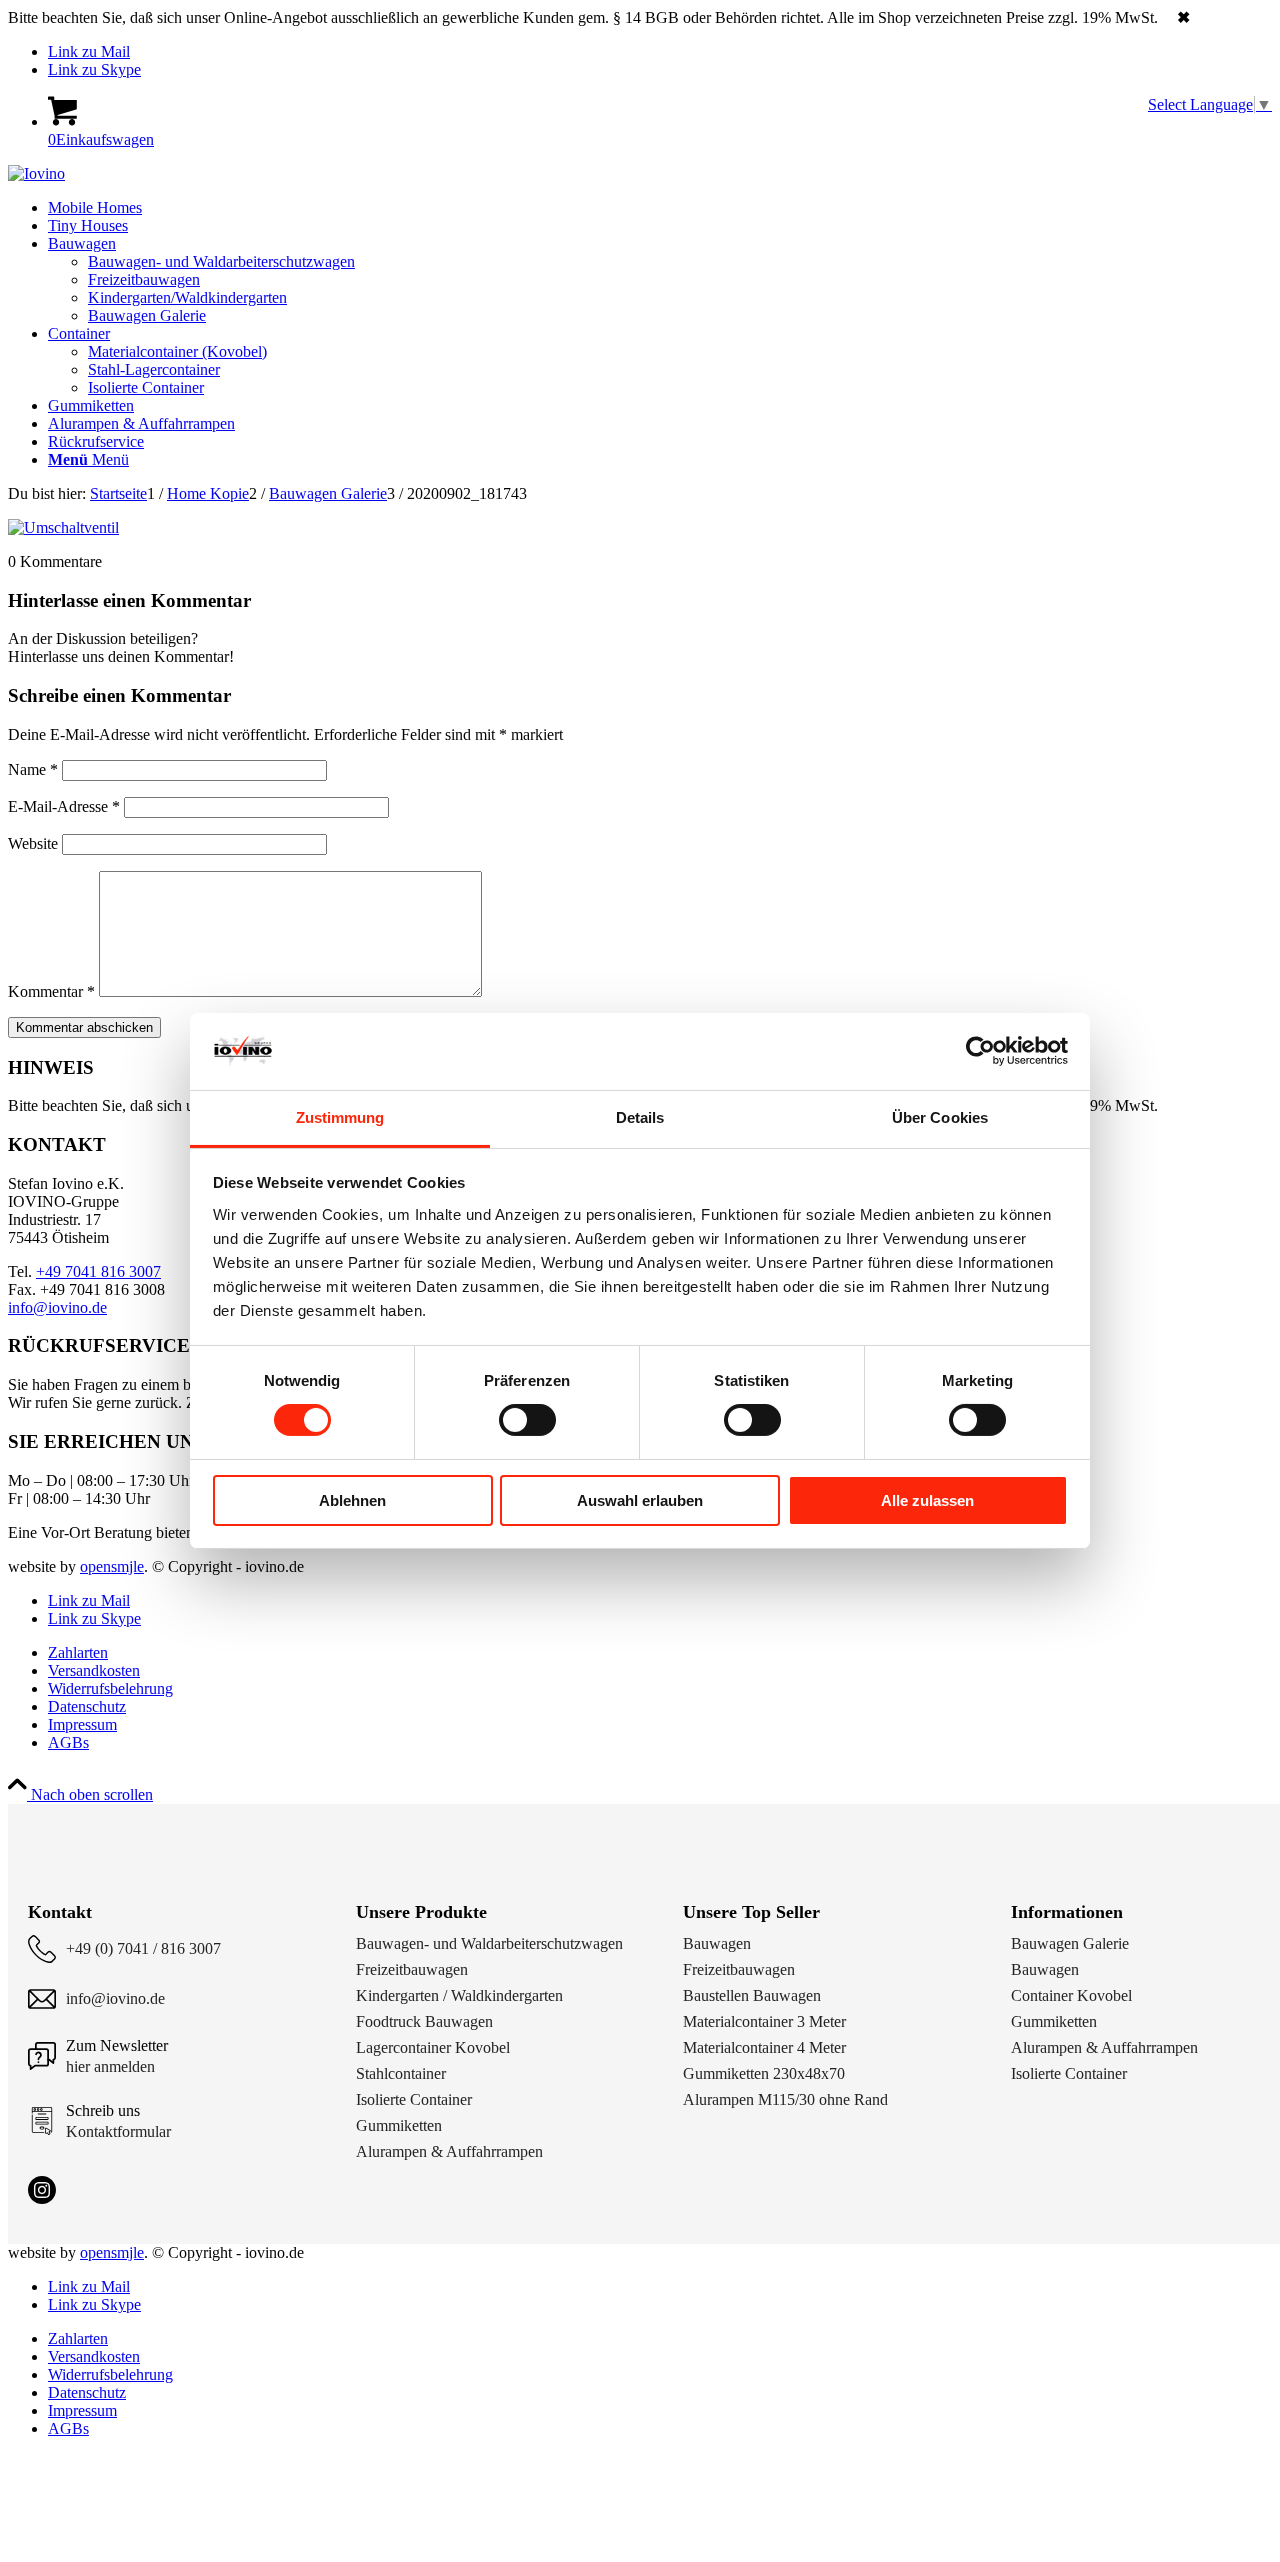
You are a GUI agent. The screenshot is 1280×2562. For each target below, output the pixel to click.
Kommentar (51, 991)
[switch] (527, 1420)
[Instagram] (42, 2190)
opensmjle (112, 1566)
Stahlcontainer (401, 2073)
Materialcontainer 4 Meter (764, 2047)
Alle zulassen (927, 1500)
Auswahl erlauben (640, 1500)
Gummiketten (399, 2125)
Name (33, 769)
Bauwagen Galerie (1070, 1943)
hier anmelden (110, 2066)
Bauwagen (717, 1943)
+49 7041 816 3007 (98, 1271)
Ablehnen (352, 1500)
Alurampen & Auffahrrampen (449, 2151)
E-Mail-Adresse (64, 806)
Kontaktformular (118, 2131)
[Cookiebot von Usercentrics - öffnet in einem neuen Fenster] (980, 1051)
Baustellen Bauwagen (752, 1995)
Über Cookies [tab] (940, 1117)
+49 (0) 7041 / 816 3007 (143, 1948)
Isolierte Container (414, 2099)
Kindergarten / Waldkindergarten (459, 1995)
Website (33, 843)
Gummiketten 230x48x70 (764, 2073)
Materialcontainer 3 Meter (764, 2021)
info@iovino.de (57, 1307)
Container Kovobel (1071, 1995)
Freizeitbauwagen (412, 1969)
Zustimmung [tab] (340, 1117)
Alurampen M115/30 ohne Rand (785, 2099)
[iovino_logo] (36, 173)
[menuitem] (660, 208)
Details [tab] (640, 1117)
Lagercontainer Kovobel (433, 2047)
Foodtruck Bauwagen (424, 2021)
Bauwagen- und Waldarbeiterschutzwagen (489, 1943)
